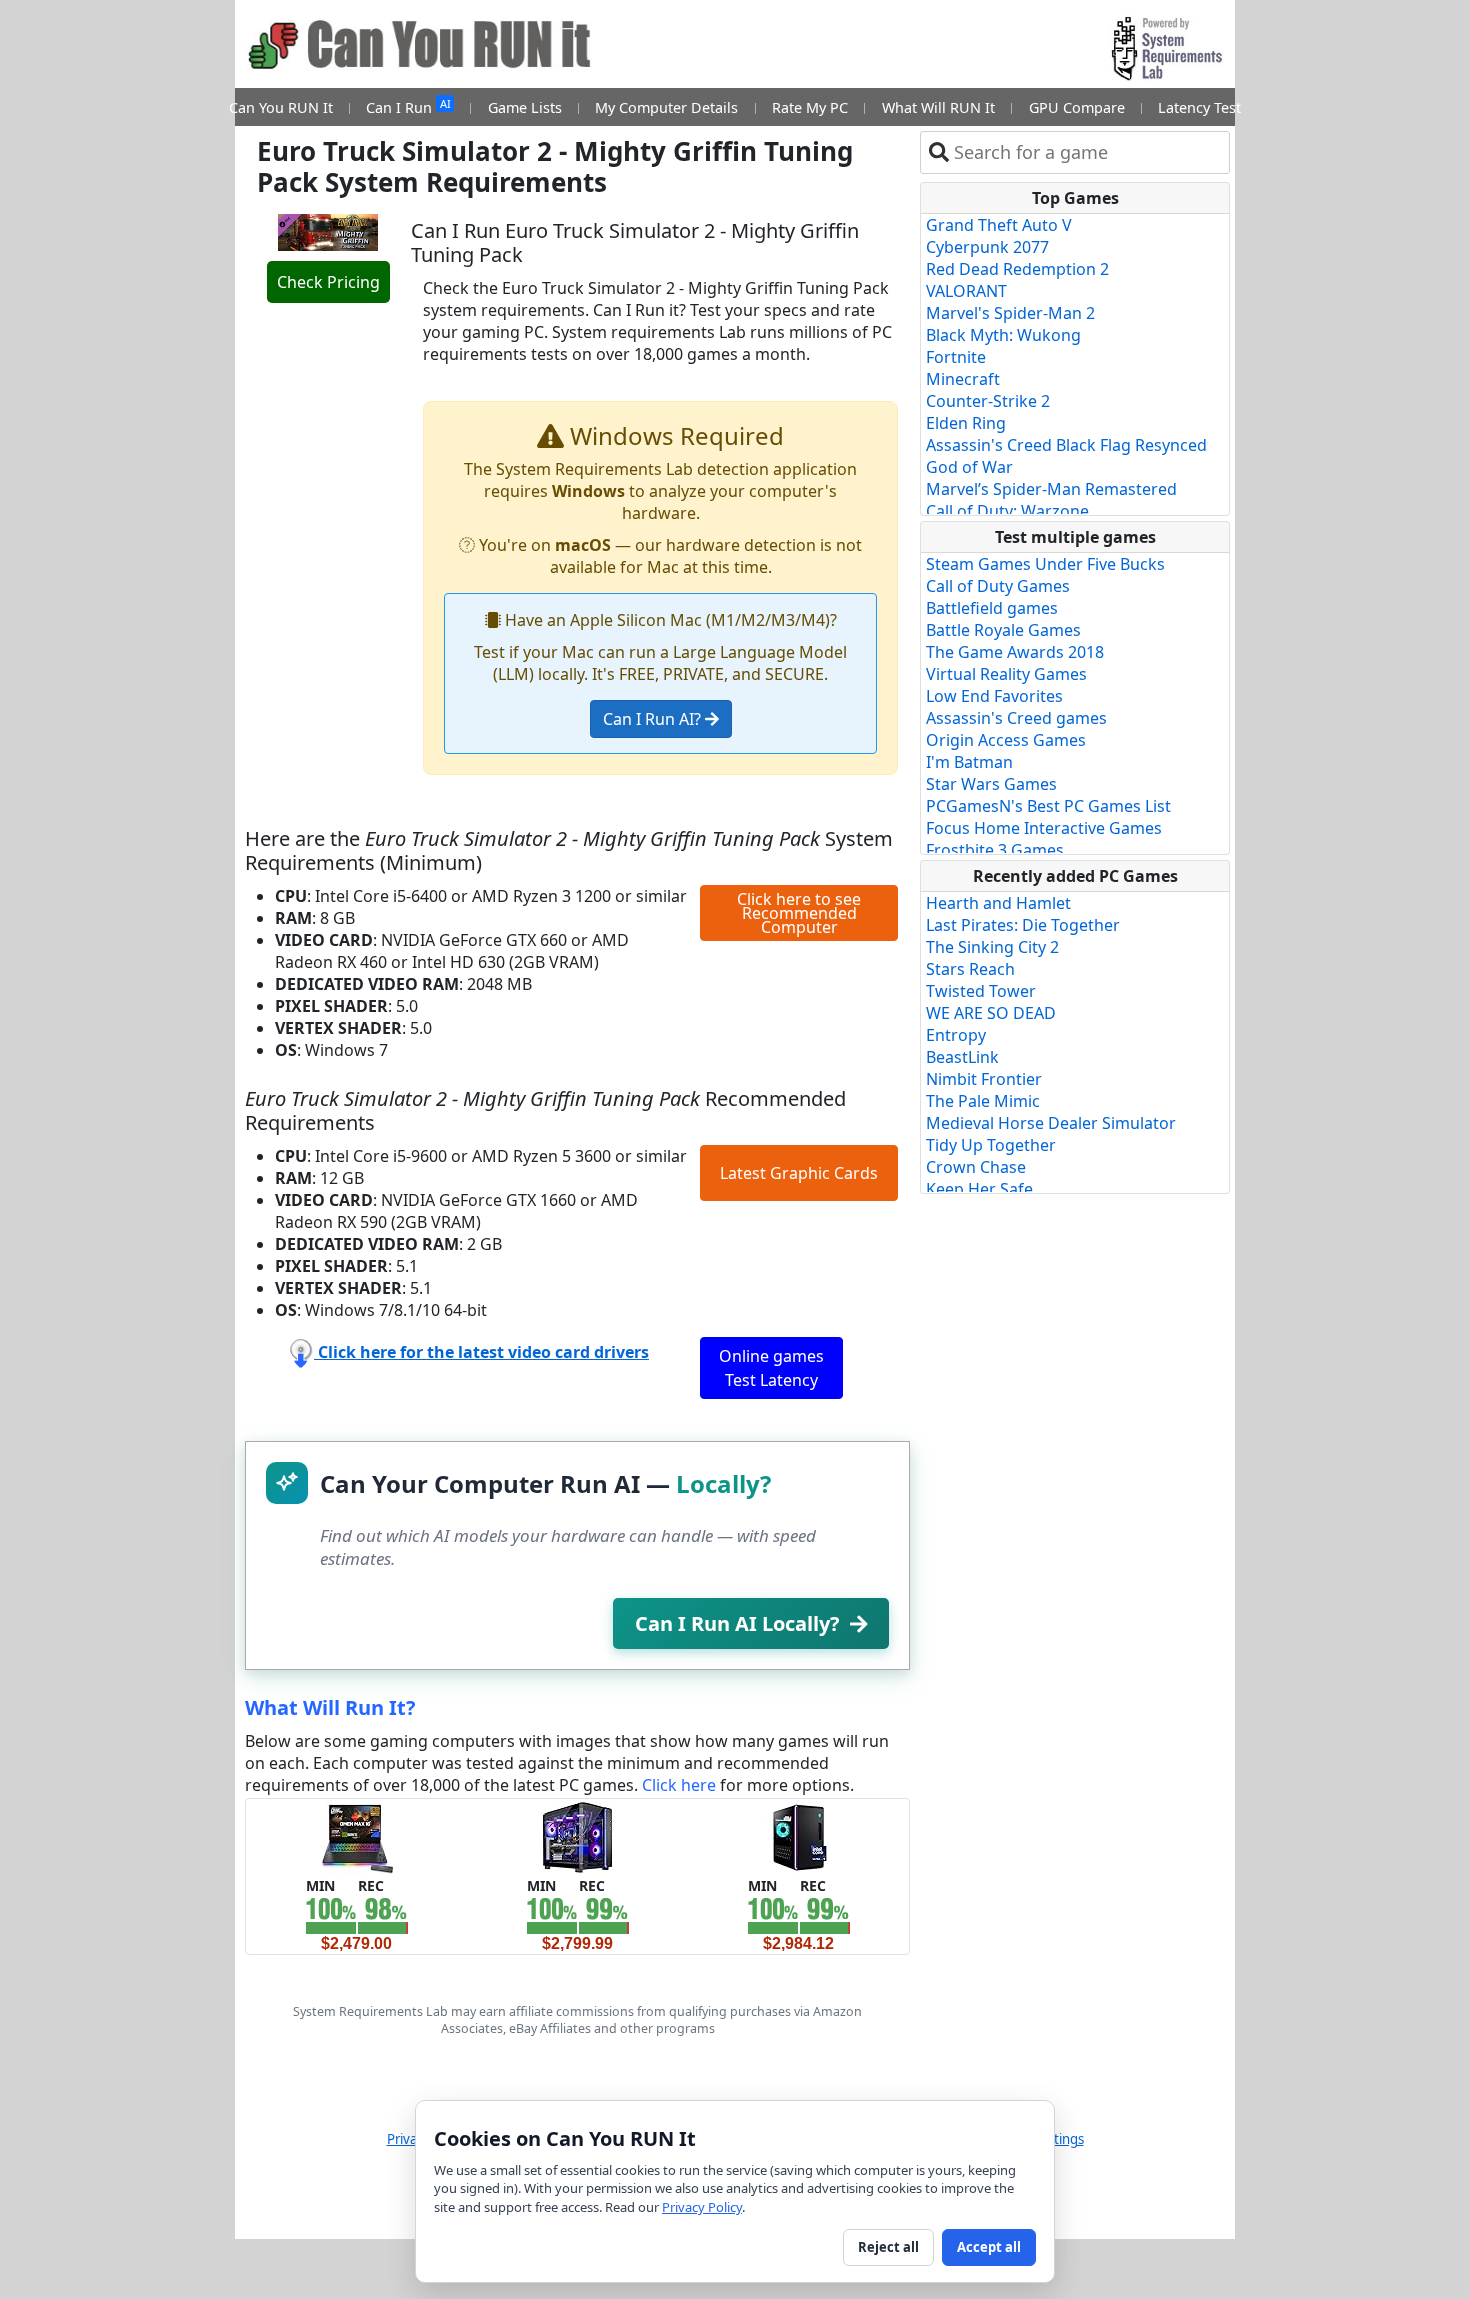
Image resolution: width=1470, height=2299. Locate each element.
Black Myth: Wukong (1003, 335)
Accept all (989, 2247)
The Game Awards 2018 (1015, 652)
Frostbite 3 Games (995, 850)
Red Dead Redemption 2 (1017, 269)
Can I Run (408, 106)
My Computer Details (666, 107)
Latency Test (1199, 107)
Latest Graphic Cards (799, 1173)
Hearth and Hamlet (998, 903)
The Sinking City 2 (992, 947)
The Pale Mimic (983, 1101)
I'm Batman (969, 762)
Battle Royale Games (1003, 630)
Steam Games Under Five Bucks (1045, 564)
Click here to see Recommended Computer (799, 913)
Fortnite (956, 357)
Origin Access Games (1006, 740)
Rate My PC (810, 107)
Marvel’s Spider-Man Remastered (1051, 489)
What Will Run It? (330, 1707)
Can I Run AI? (654, 719)
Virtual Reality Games (1006, 674)
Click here (679, 1785)
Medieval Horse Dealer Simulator (1051, 1123)
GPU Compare (1077, 107)
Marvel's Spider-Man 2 (1010, 313)
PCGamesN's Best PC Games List (1048, 806)
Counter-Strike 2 (988, 401)
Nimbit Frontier (984, 1079)
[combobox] (1087, 152)
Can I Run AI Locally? (737, 1623)
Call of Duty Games (998, 586)
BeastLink (962, 1057)
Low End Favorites (994, 696)
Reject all (888, 2247)
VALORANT (966, 291)
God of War (969, 467)
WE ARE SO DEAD (991, 1013)
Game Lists (525, 107)
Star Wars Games (991, 784)
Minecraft (963, 379)
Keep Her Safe (979, 1189)
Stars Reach (970, 969)
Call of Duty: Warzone (1007, 511)
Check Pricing (328, 282)
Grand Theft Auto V (999, 225)
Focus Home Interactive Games (1044, 828)
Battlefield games (992, 608)
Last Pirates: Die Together (1023, 925)
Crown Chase (976, 1167)
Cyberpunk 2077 (987, 247)
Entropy (956, 1035)
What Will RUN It (938, 107)
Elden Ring (966, 423)
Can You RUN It (281, 107)
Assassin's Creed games (1016, 718)
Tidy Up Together (991, 1145)
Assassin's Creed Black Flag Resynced (1066, 445)
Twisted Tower (981, 991)
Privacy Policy (702, 2207)
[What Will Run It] (356, 1836)
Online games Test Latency (771, 1368)
